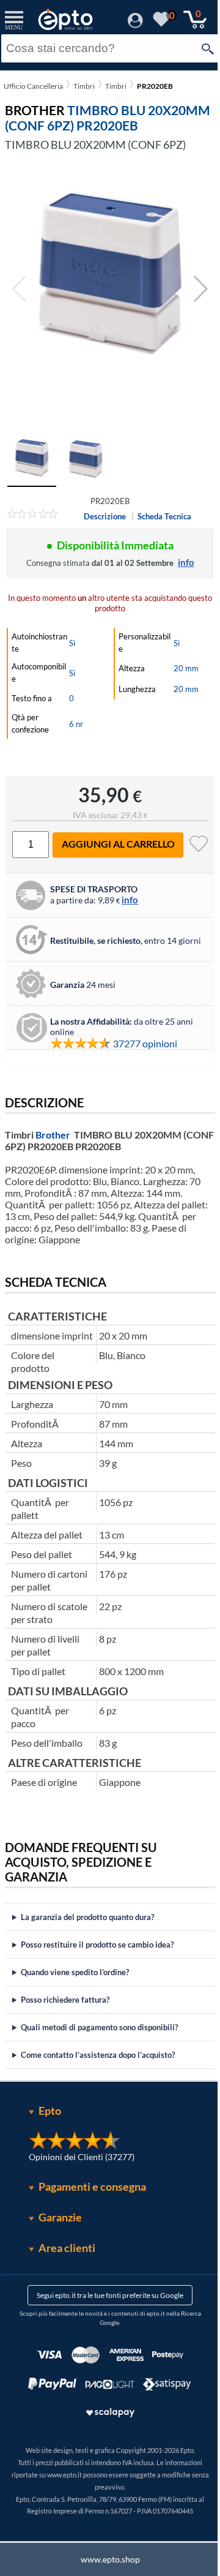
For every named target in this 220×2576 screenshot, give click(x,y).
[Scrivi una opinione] (33, 516)
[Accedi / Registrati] (135, 24)
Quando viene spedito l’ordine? (75, 1985)
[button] (201, 289)
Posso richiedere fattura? (65, 2013)
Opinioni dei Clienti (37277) (77, 2170)
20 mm (186, 668)
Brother (53, 1135)
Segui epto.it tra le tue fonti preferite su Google (106, 2308)
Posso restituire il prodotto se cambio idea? (97, 1957)
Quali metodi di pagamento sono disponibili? (99, 2040)
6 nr (76, 724)
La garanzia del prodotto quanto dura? (87, 1930)
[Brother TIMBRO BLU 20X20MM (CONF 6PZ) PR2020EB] (110, 289)
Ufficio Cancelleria (33, 86)
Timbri (84, 86)
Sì (72, 643)
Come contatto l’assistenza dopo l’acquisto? (98, 2068)
